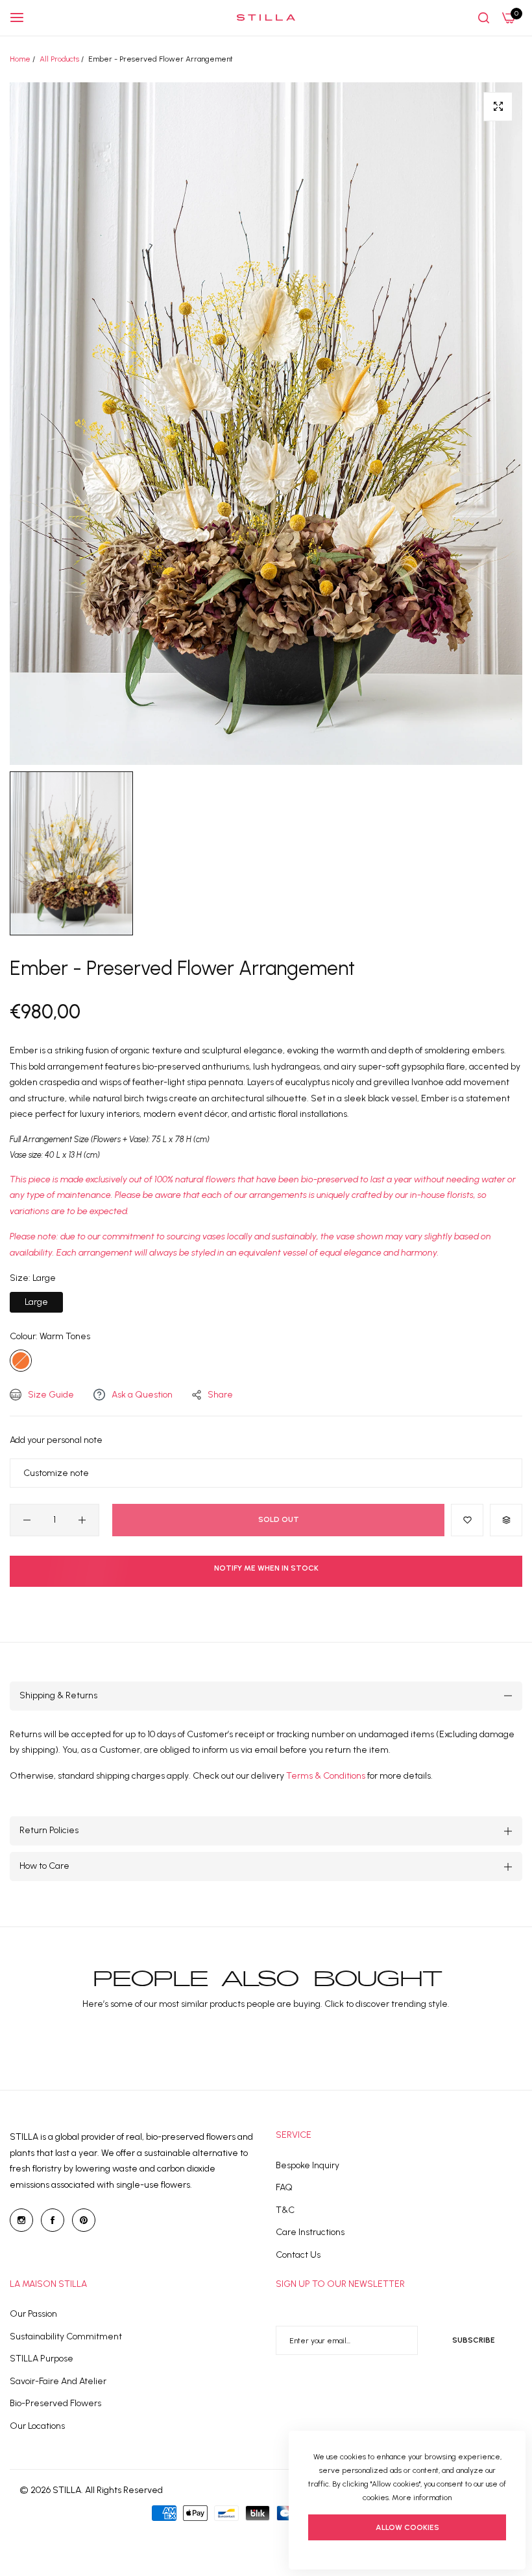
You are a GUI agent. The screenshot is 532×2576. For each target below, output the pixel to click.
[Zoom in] (498, 107)
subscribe (474, 2340)
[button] (467, 1520)
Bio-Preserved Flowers (55, 2403)
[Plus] (82, 1520)
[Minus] (27, 1520)
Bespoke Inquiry (308, 2165)
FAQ (284, 2187)
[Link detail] (21, 2220)
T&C (285, 2210)
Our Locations (37, 2426)
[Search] (484, 18)
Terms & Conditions (327, 1776)
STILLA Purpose (42, 2359)
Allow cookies (407, 2527)
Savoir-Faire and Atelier (58, 2381)
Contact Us (298, 2255)
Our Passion (33, 2314)
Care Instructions (310, 2232)
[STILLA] (266, 18)
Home (20, 59)
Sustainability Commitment (66, 2336)
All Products (59, 59)
